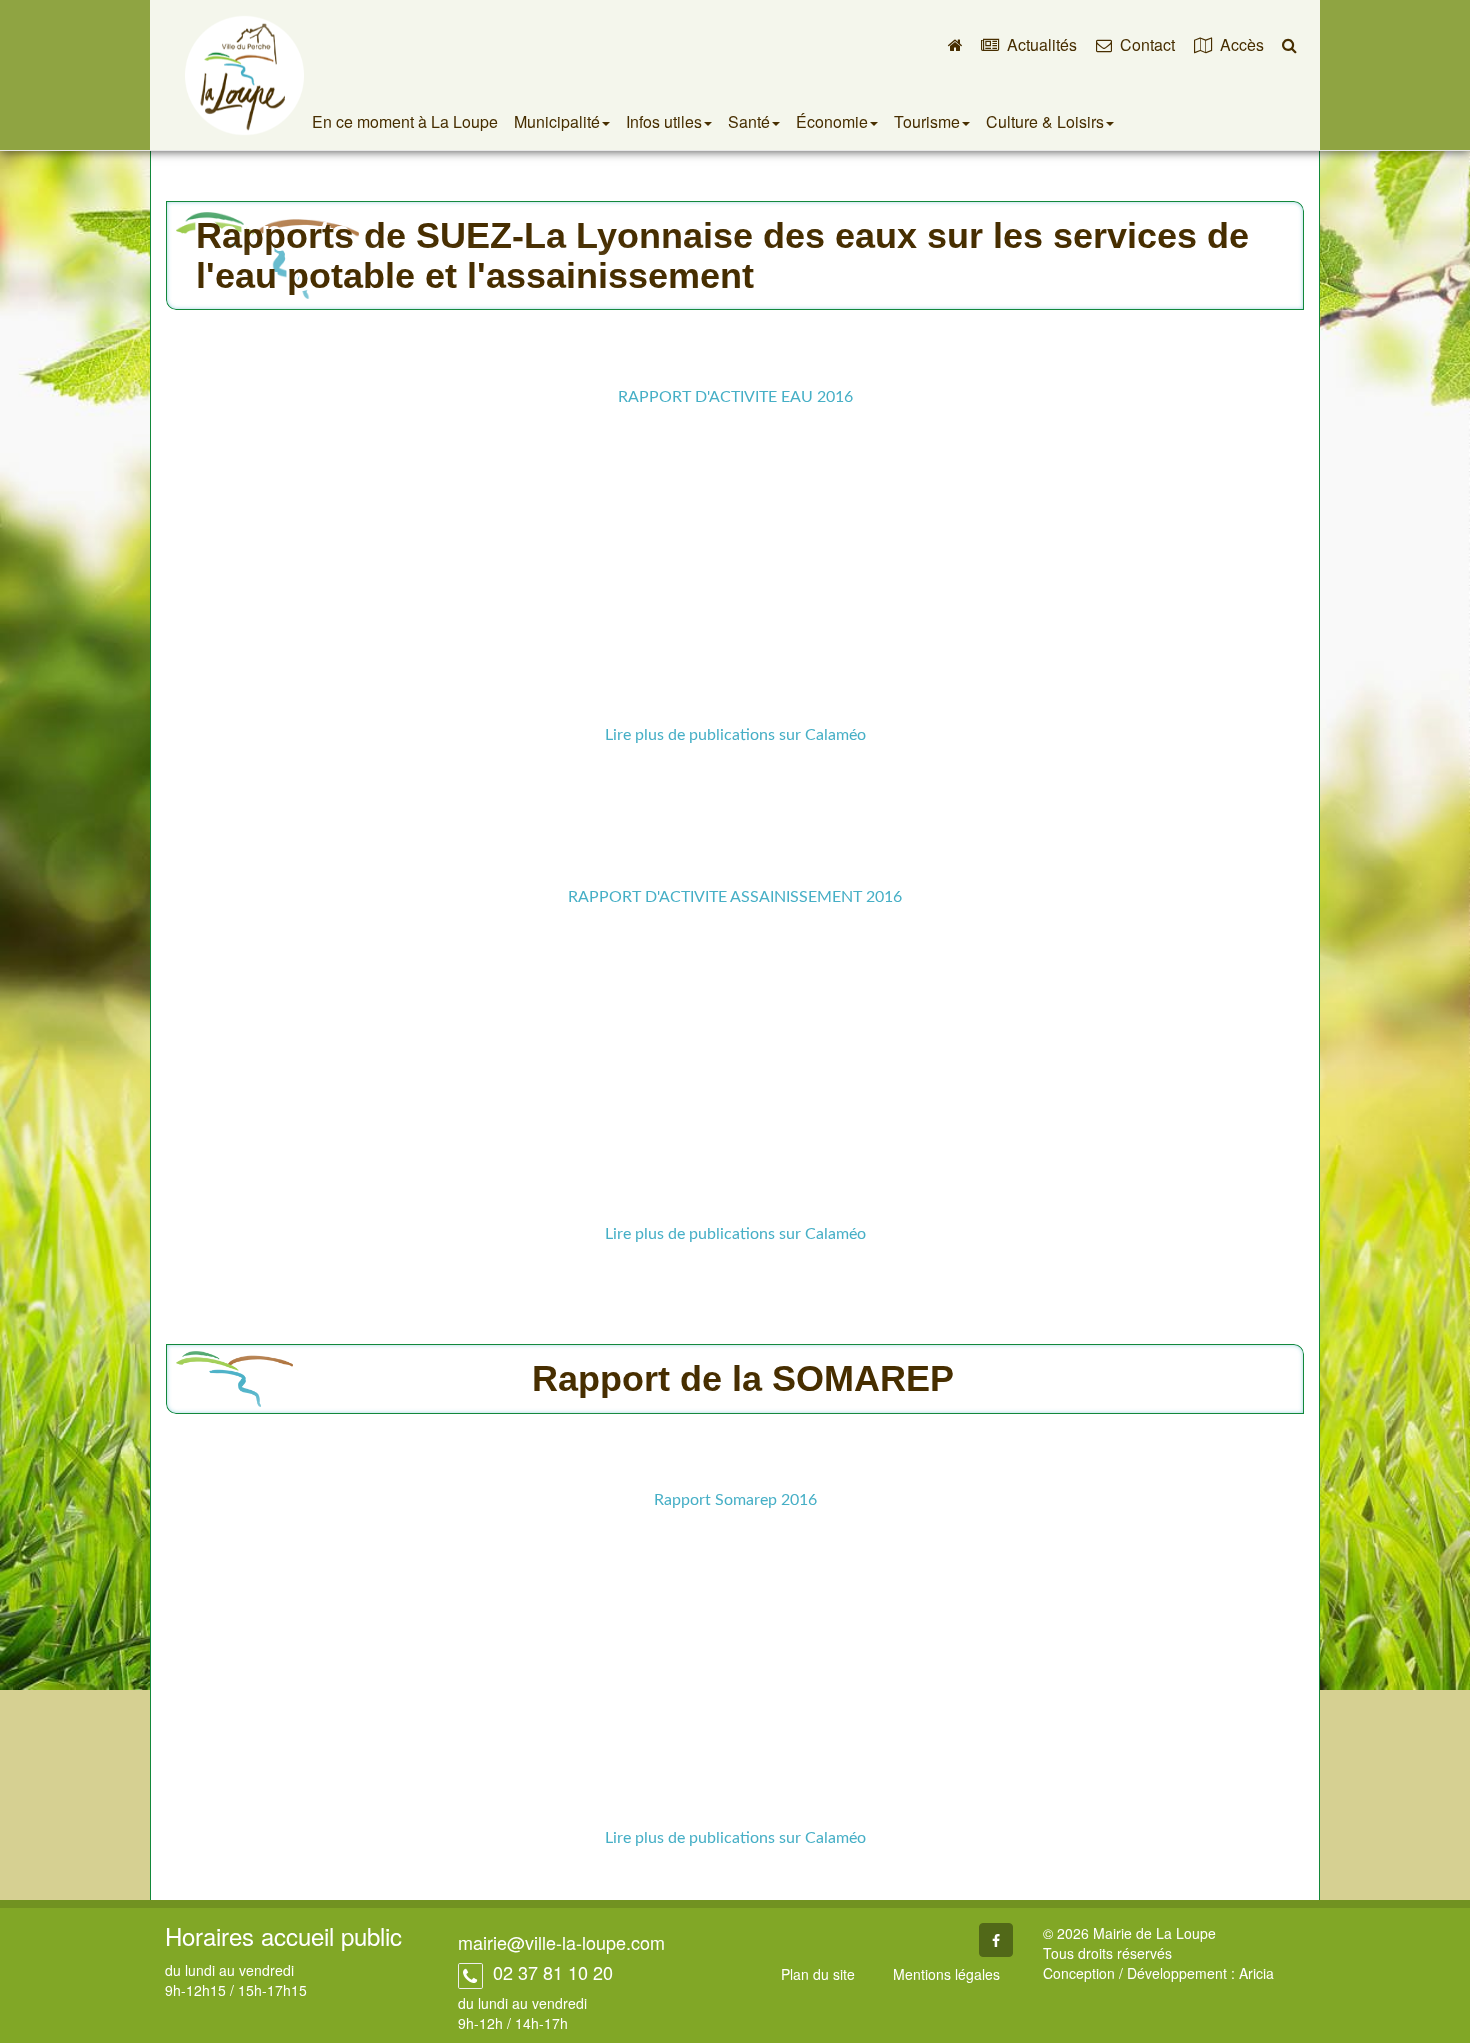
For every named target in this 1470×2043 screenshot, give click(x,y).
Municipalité (557, 121)
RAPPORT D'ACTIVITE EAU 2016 (735, 397)
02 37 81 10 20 (550, 1972)
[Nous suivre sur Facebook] (996, 1940)
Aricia (1256, 1973)
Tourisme (927, 121)
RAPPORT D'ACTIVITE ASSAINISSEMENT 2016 (735, 897)
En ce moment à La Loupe (405, 121)
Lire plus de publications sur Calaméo (735, 735)
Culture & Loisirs (1045, 121)
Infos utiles (664, 121)
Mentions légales (946, 1974)
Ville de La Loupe (244, 75)
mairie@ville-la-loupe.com (561, 1942)
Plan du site (818, 1974)
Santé (749, 121)
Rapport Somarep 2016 (735, 1500)
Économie (832, 121)
